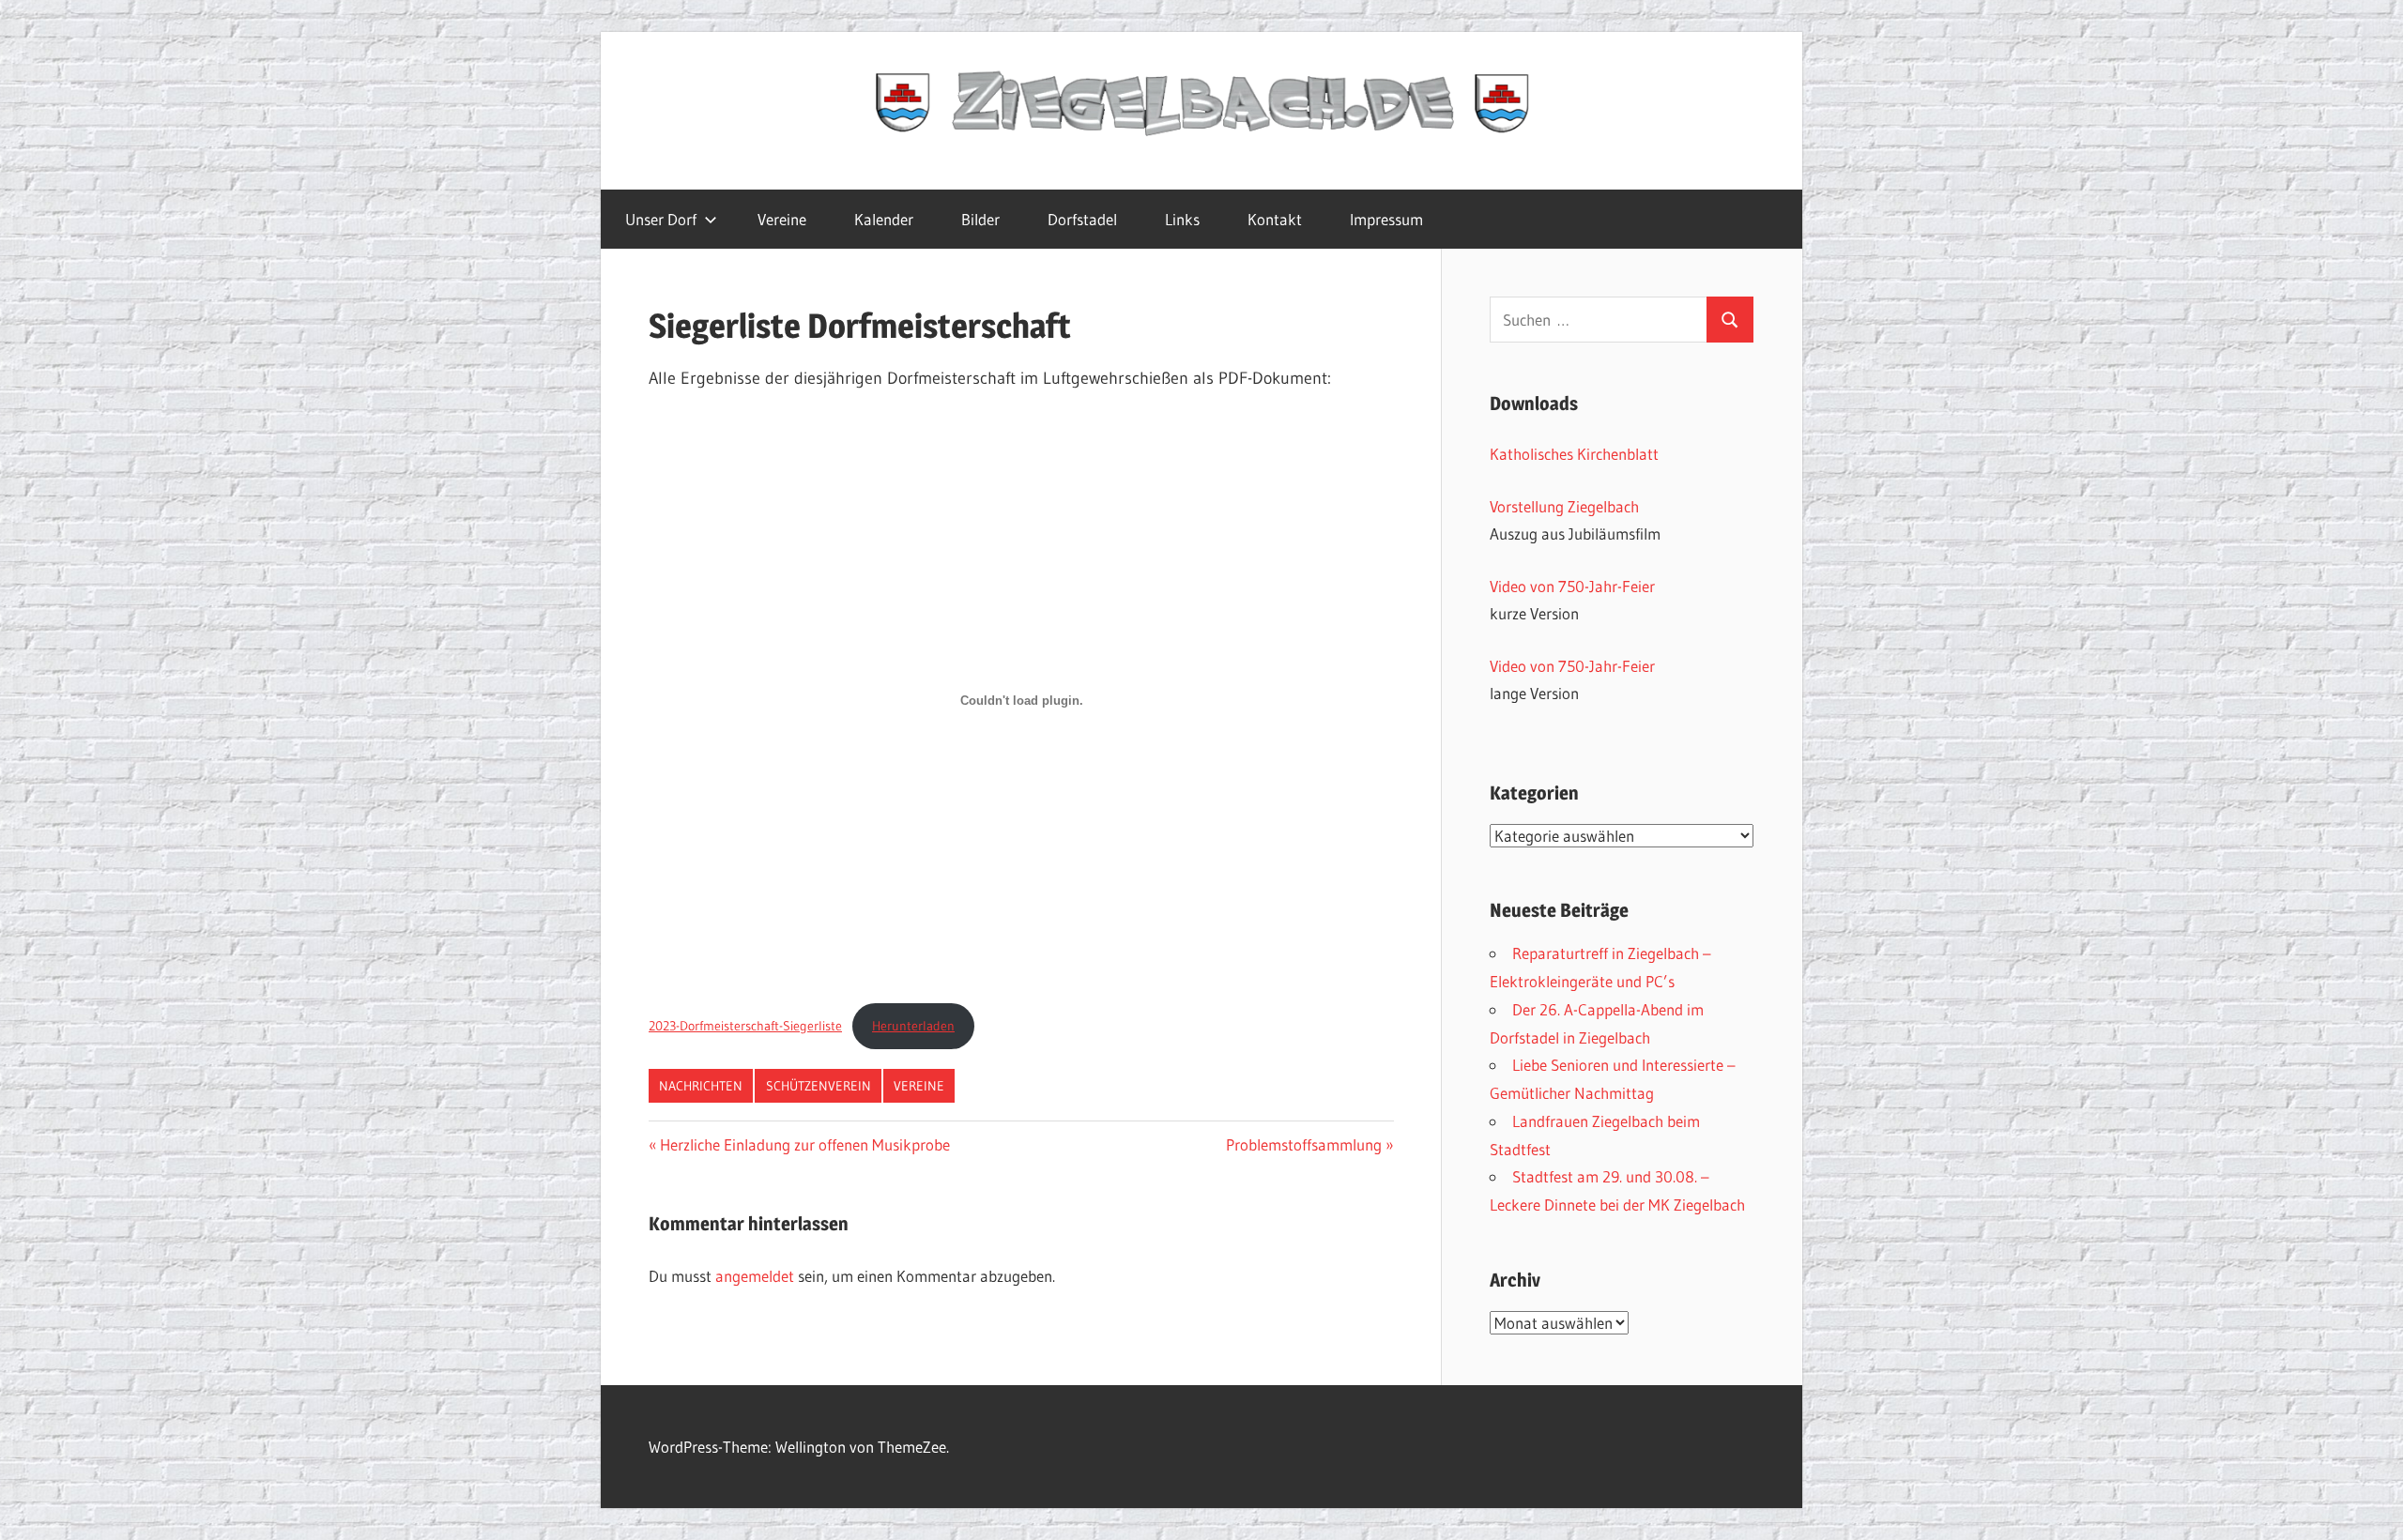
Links (1182, 219)
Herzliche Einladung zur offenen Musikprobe (804, 1144)
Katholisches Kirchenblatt (1574, 454)
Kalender (884, 219)
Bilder (980, 219)
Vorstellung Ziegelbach (1564, 506)
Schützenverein (819, 1086)
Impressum (1386, 219)
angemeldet (755, 1276)
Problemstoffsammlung (1304, 1144)
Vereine (782, 219)
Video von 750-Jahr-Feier (1572, 586)
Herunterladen (913, 1026)
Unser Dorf (661, 219)
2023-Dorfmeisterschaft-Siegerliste (745, 1026)
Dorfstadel (1082, 219)
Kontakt (1275, 219)
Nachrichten (701, 1086)
